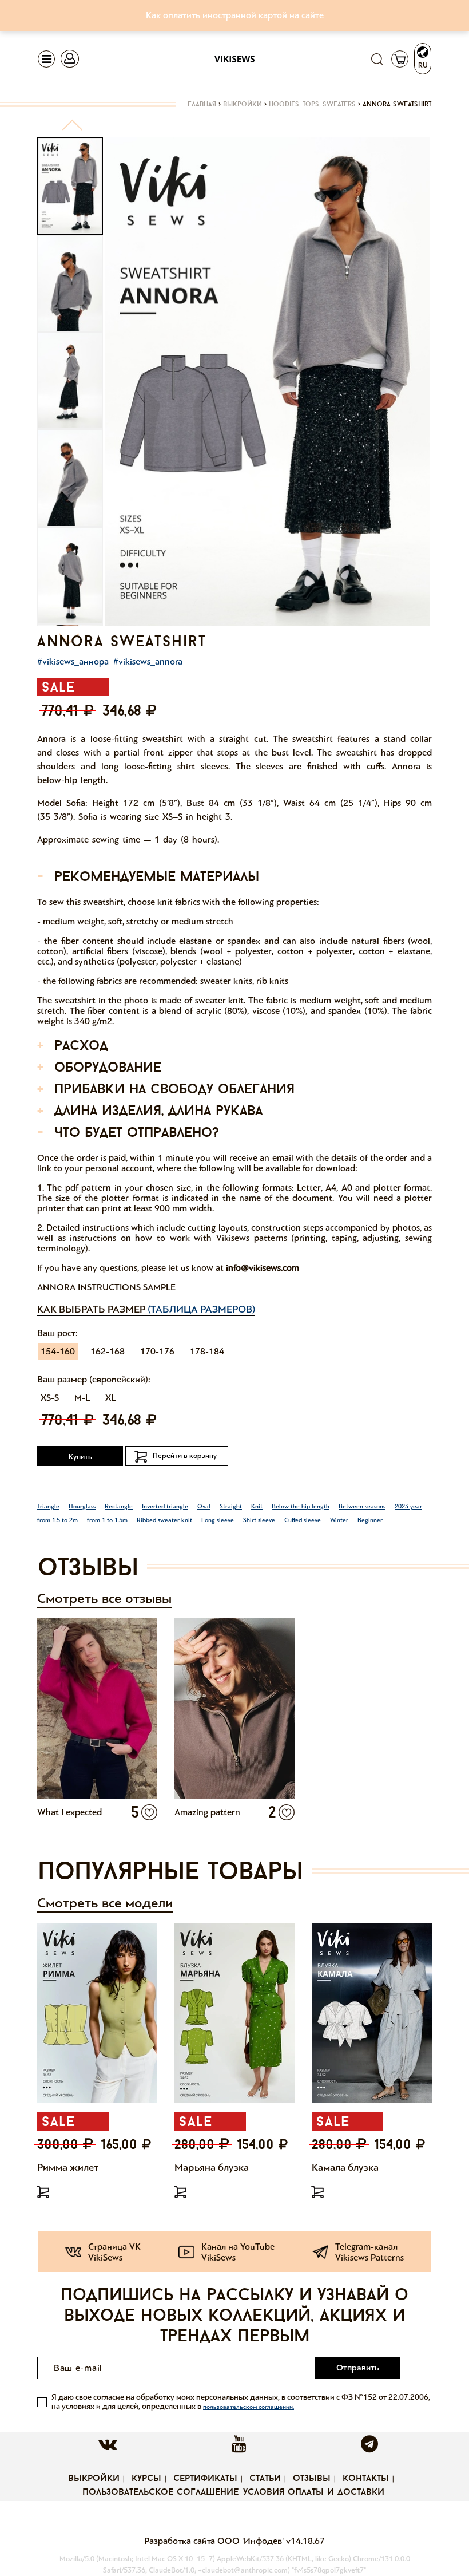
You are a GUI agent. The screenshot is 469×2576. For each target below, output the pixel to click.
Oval (204, 1506)
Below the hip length (301, 1506)
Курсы (146, 2479)
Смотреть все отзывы (104, 1599)
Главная (202, 105)
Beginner (370, 1520)
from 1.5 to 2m (57, 1520)
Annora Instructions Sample (106, 1287)
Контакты (366, 2479)
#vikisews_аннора (73, 661)
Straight (231, 1506)
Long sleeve (218, 1520)
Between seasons (362, 1506)
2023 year (408, 1506)
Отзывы (312, 2479)
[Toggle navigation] (46, 59)
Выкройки (243, 105)
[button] (72, 130)
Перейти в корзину (185, 1456)
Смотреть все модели (105, 1903)
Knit (257, 1506)
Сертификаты (205, 2479)
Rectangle (119, 1506)
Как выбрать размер (146, 1309)
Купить (80, 1457)
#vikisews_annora (148, 661)
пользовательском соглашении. (249, 2407)
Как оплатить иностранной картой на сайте (235, 15)
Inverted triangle (165, 1506)
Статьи (265, 2479)
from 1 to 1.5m (107, 1520)
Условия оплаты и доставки (314, 2492)
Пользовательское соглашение (160, 2492)
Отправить (358, 2368)
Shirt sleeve (259, 1520)
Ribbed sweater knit (164, 1520)
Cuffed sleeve (303, 1520)
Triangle (48, 1506)
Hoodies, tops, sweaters (312, 105)
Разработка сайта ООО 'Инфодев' (215, 2541)
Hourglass (82, 1506)
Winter (339, 1520)
